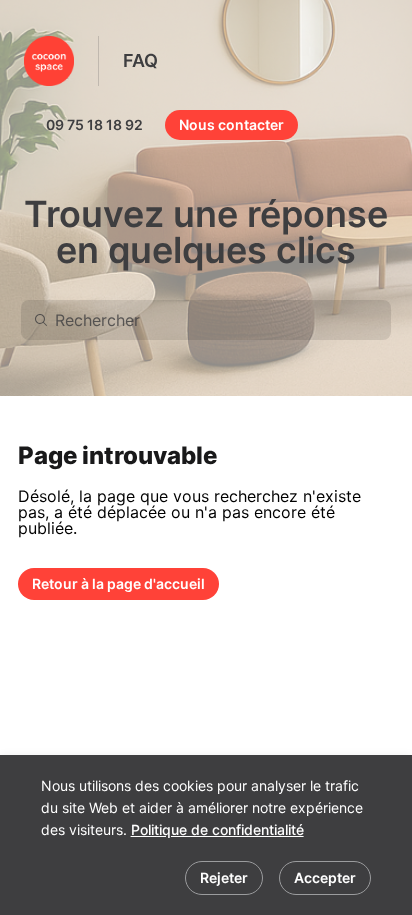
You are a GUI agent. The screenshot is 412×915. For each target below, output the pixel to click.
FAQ (140, 60)
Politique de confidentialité (217, 829)
